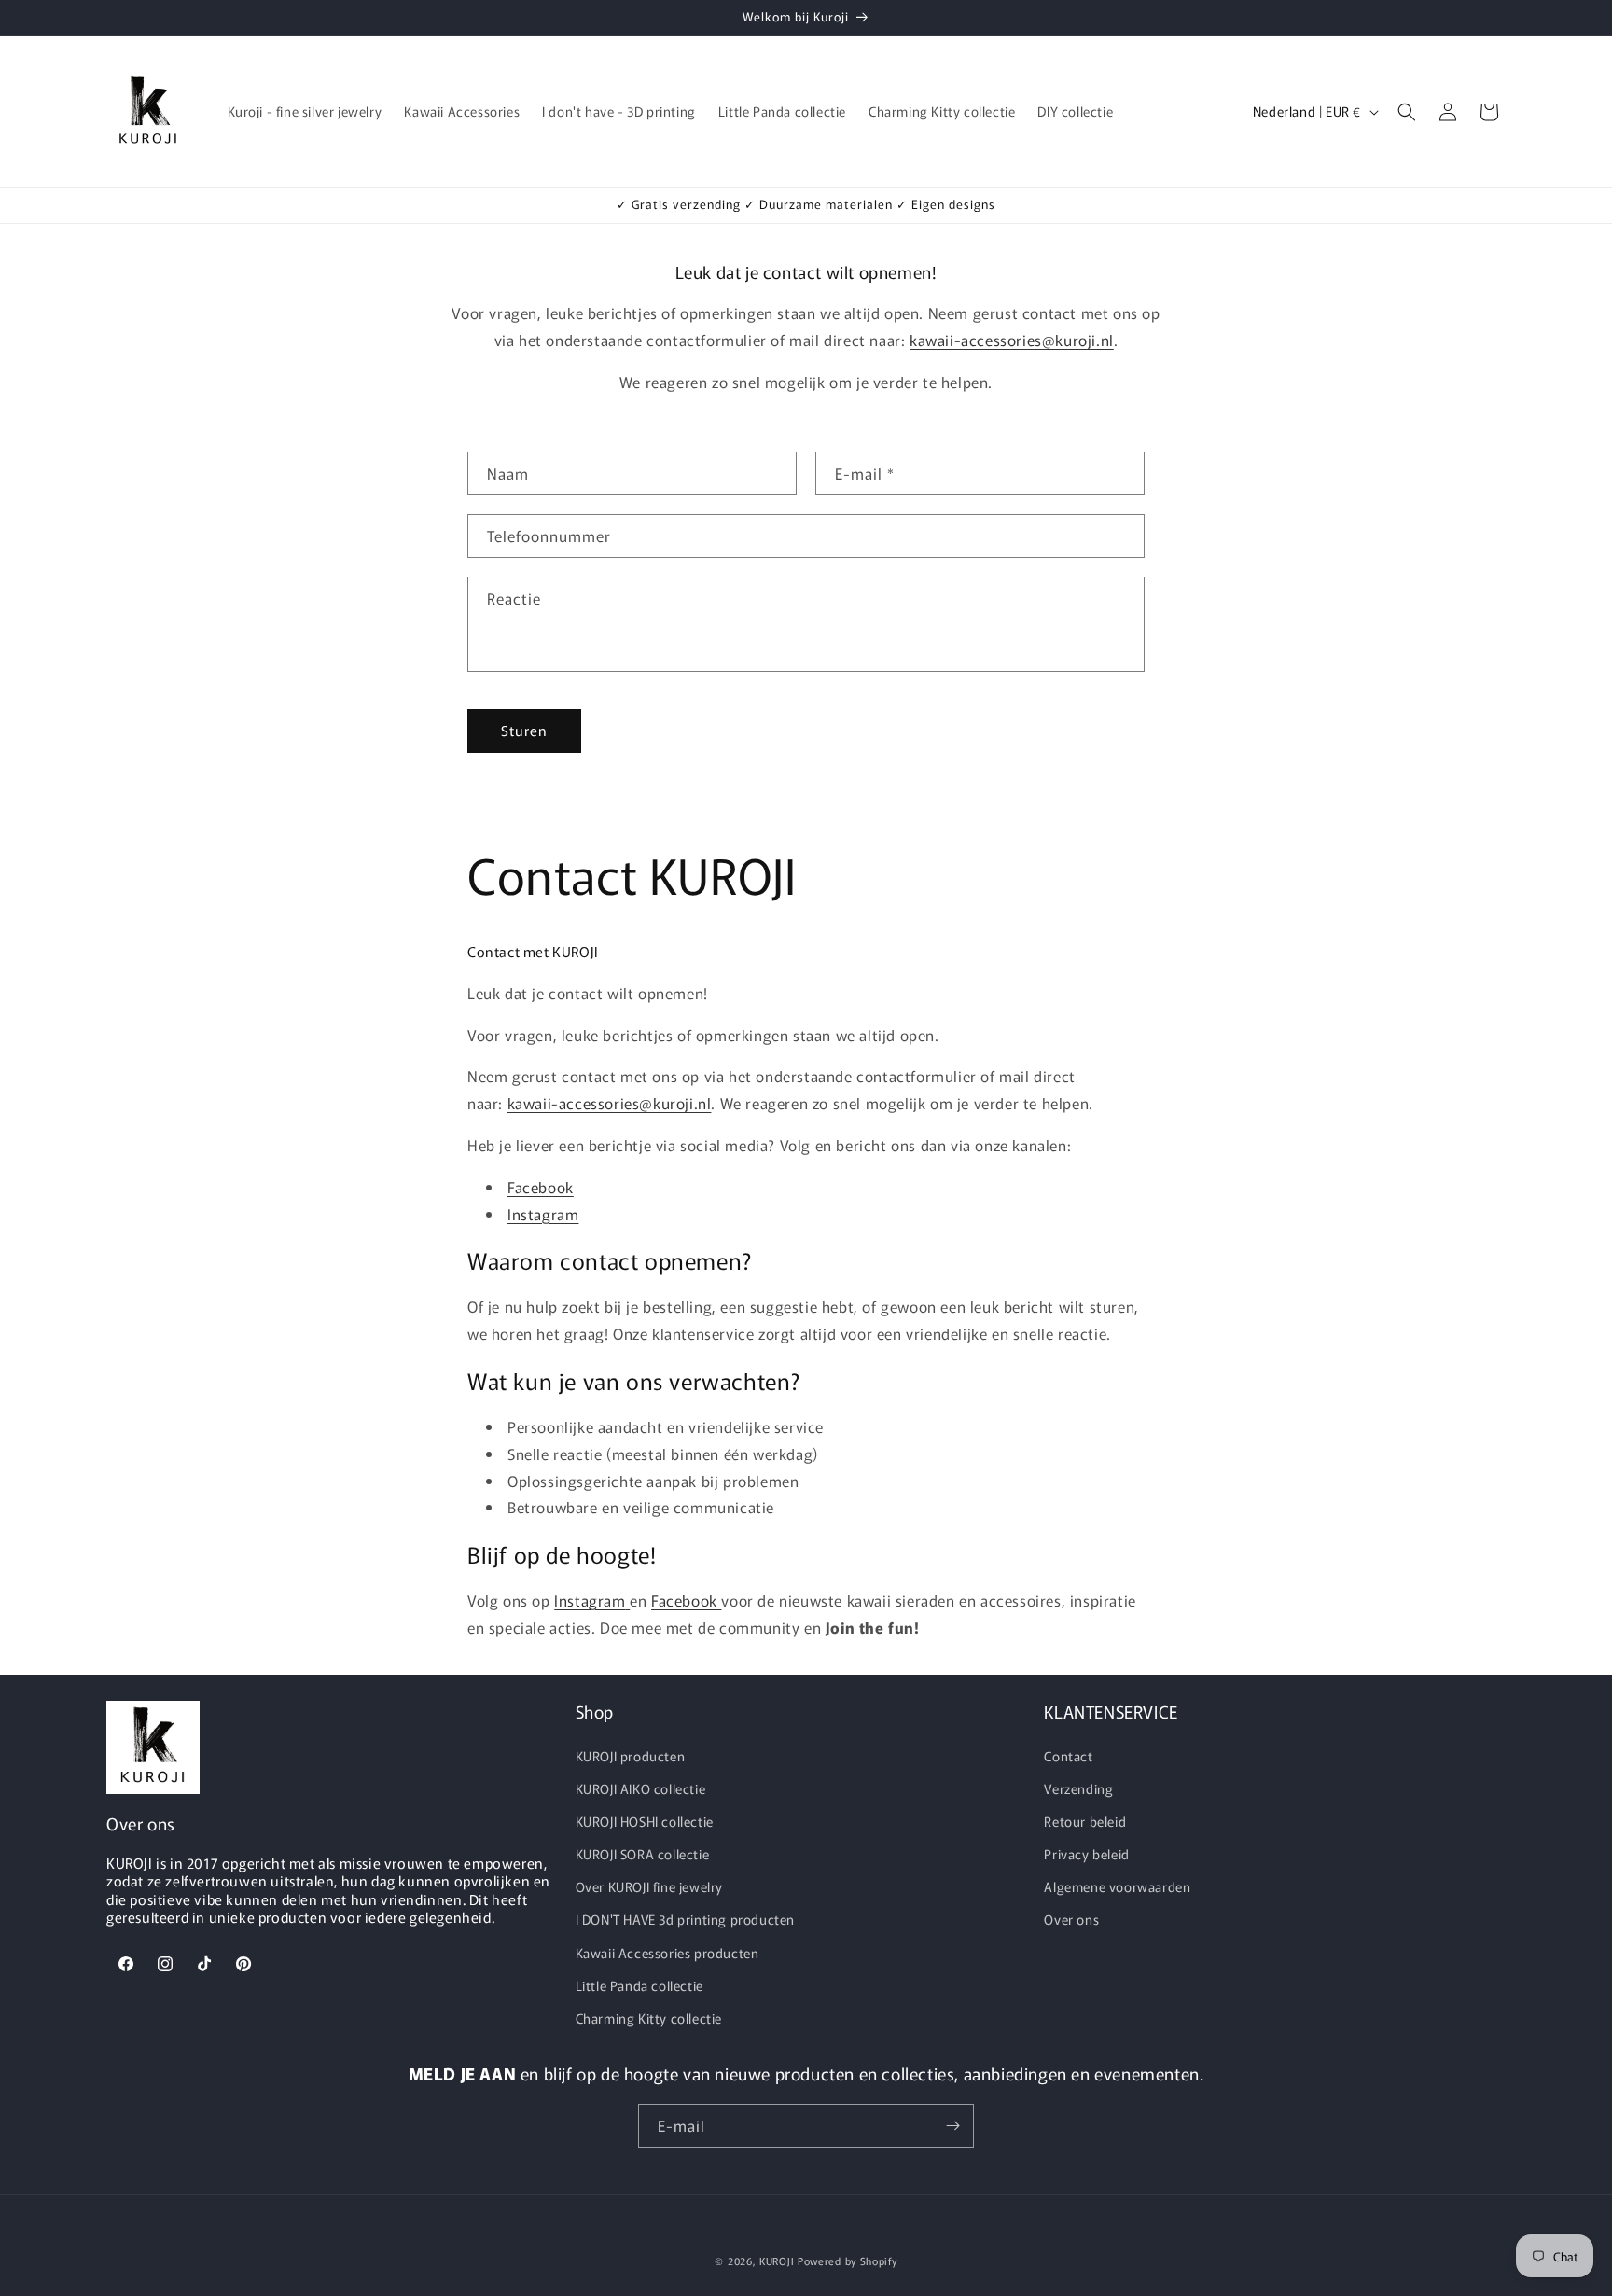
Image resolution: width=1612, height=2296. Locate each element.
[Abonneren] (952, 2126)
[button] (1407, 112)
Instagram (543, 1214)
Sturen (524, 730)
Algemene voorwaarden (1117, 1886)
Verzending (1078, 1788)
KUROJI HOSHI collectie (645, 1821)
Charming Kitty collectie (649, 2018)
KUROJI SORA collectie (643, 1854)
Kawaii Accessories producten (667, 1953)
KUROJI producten (631, 1756)
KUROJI (777, 2261)
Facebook (541, 1187)
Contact (1068, 1756)
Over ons (1071, 1919)
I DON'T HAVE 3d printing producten (685, 1919)
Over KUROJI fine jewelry (649, 1886)
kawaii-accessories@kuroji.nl (1012, 340)
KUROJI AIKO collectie (641, 1788)
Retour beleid (1085, 1821)
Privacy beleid (1086, 1854)
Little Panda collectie (639, 1985)
